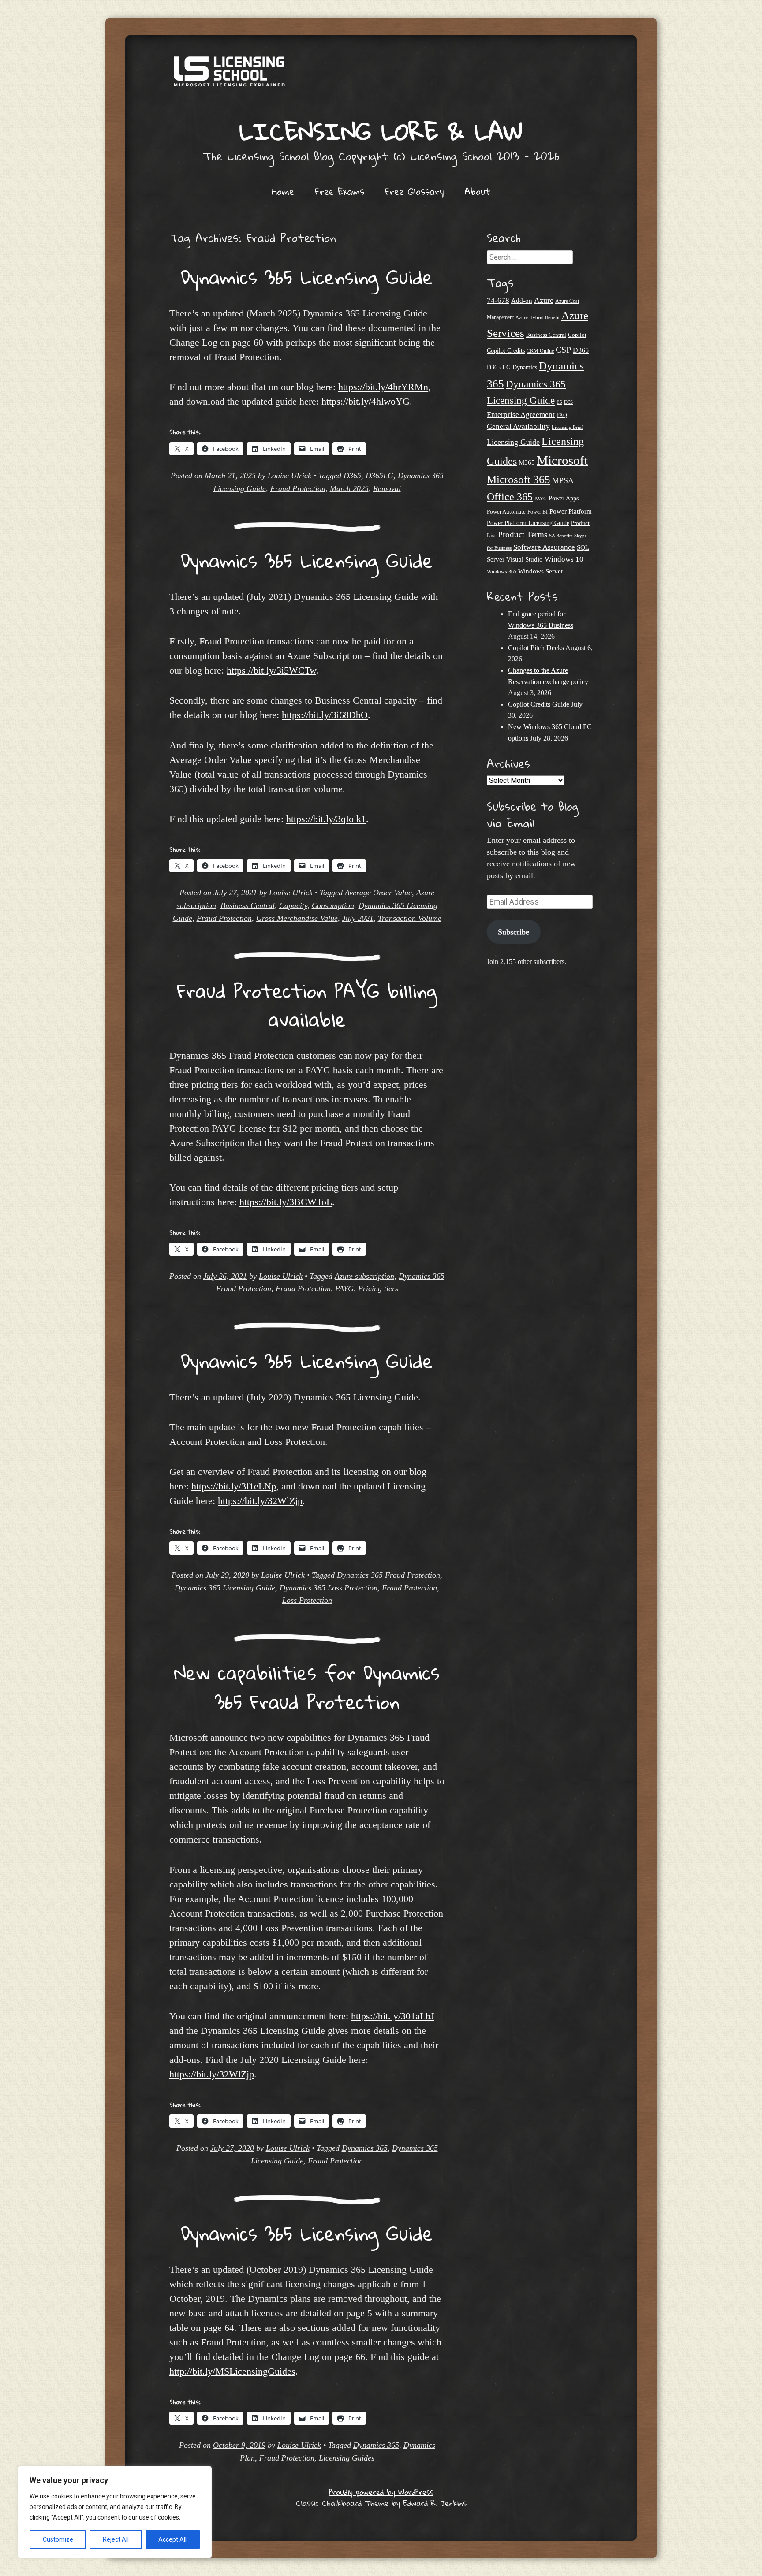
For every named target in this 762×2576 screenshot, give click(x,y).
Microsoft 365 (519, 479)
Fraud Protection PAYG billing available (307, 1005)
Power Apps (564, 498)
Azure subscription (364, 1276)
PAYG (344, 1288)
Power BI (538, 512)
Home (283, 191)
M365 (527, 462)
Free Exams (340, 191)
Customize (58, 2539)
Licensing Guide (513, 442)
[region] (115, 2512)
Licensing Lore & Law (381, 131)
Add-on (522, 301)
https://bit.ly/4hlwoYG (366, 401)
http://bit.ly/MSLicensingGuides (232, 2371)
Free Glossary (414, 191)
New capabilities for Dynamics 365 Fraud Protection (307, 1687)
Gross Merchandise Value (297, 918)
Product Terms (523, 534)
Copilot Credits (506, 351)
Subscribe (514, 932)
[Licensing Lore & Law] (381, 76)
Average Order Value (378, 893)
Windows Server (541, 571)
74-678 (498, 300)
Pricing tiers (378, 1288)
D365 (352, 476)
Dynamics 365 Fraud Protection (388, 1575)
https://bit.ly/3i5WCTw (271, 670)
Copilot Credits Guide (539, 704)
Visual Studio (525, 559)
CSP (563, 350)
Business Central (248, 905)
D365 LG (499, 367)
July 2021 (358, 918)
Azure (544, 300)
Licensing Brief (567, 427)
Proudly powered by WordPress (381, 2492)
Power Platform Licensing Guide (528, 523)
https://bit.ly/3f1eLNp (234, 1486)
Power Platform (571, 511)
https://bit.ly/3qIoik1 (326, 819)
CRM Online (540, 351)
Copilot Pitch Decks (536, 648)
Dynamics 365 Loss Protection (329, 1588)
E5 (559, 402)
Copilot (577, 335)
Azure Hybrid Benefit (538, 317)
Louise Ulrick (289, 476)
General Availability (518, 426)
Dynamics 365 (365, 2148)
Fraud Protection (298, 488)
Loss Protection (307, 1600)
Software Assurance (544, 547)
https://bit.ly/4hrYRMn (383, 387)
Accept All (172, 2539)
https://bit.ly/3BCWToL (286, 1202)
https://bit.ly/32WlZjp (260, 1501)
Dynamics (525, 367)
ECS (568, 402)
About (477, 191)
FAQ (562, 415)
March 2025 (349, 488)
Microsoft (562, 460)
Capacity (293, 905)
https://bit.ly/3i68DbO (325, 715)
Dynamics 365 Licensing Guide (307, 277)
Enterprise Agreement (521, 415)
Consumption (333, 905)
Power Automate (506, 512)
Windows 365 (502, 572)
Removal (387, 488)
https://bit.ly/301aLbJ (393, 2016)
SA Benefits (561, 536)
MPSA (563, 480)
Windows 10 (564, 559)
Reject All (116, 2539)
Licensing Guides (347, 2458)
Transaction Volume (410, 918)
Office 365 (510, 497)
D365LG (379, 476)
